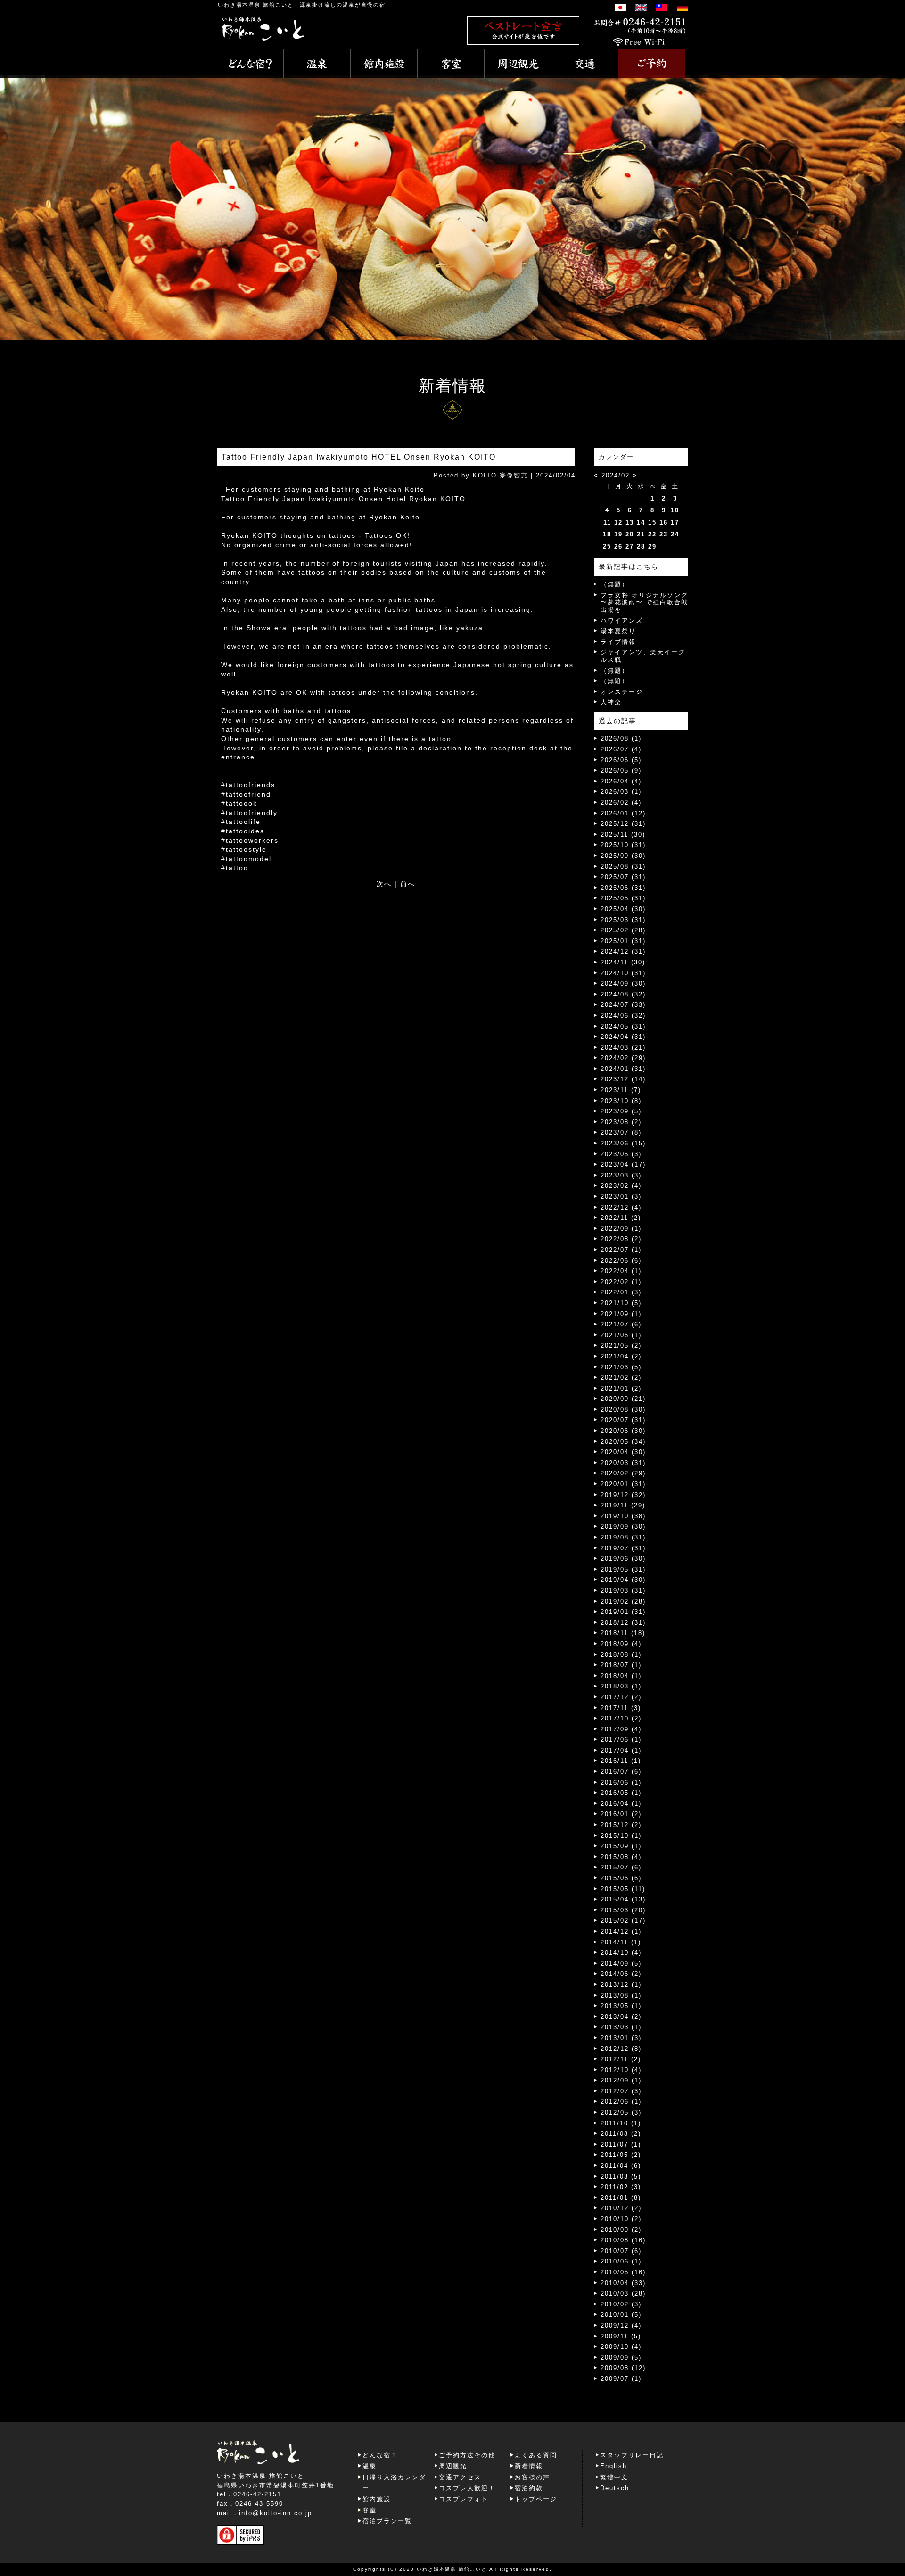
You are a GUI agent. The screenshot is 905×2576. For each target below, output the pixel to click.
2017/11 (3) (621, 1708)
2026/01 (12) (623, 813)
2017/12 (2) (621, 1697)
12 (618, 523)
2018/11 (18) (623, 1633)
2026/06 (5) (621, 760)
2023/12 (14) (623, 1079)
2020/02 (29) (623, 1473)
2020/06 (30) (623, 1431)
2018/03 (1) (621, 1686)
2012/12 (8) (621, 2049)
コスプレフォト (464, 2499)
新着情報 (529, 2466)
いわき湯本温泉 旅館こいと (256, 5)
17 (675, 523)
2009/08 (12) (623, 2368)
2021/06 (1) (621, 1335)
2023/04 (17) (623, 1165)
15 (652, 523)
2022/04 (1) (621, 1271)
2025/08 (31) (623, 867)
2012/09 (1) (621, 2080)
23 (664, 534)
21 (641, 534)
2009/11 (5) (621, 2336)
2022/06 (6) (621, 1261)
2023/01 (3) (621, 1197)
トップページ (536, 2499)
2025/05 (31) (623, 898)
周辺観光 (453, 2466)
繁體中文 (614, 2477)
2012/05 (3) (621, 2112)
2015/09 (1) (621, 1846)
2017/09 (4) (621, 1729)
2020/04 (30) (623, 1452)
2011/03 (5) (621, 2177)
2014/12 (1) (621, 1931)
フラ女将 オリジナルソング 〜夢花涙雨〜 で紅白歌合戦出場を (644, 602)
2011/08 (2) (621, 2134)
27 (630, 547)
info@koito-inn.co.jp (276, 2513)
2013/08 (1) (621, 1996)
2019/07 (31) (623, 1548)
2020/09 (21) (623, 1399)
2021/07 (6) (621, 1324)
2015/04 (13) (623, 1899)
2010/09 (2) (621, 2230)
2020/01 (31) (623, 1484)
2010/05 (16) (623, 2272)
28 (641, 547)
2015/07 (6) (621, 1867)
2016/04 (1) (621, 1804)
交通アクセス (460, 2477)
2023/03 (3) (621, 1175)
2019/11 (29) (623, 1505)
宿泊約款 (529, 2488)
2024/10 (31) (623, 973)
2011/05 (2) (621, 2155)
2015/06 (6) (621, 1878)
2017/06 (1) (621, 1740)
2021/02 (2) (621, 1378)
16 (664, 523)
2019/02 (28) (623, 1601)
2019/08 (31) (623, 1537)
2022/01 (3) (621, 1292)
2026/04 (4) (621, 781)
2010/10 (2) (621, 2219)
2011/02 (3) (621, 2187)
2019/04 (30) (623, 1580)
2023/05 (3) (621, 1154)
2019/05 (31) (623, 1569)
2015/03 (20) (623, 1910)
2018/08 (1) (621, 1655)
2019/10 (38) (623, 1516)
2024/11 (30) (623, 962)
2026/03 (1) (621, 792)
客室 (370, 2510)
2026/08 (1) (621, 738)
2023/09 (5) (621, 1111)
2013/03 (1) (621, 2027)
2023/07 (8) (621, 1132)
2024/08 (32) (623, 994)
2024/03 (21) (623, 1048)
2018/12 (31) (623, 1623)
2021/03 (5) (621, 1367)
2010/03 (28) (623, 2293)
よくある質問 (536, 2455)
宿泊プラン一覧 (387, 2521)
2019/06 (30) (623, 1559)
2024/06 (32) (623, 1016)
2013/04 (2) (621, 2017)
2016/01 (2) (621, 1814)
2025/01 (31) (623, 941)
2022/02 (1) (621, 1282)
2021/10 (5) (621, 1303)
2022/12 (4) (621, 1207)
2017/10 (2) (621, 1718)
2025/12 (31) (623, 824)
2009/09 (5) (621, 2358)
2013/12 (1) (621, 1985)
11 (607, 523)
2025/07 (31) (623, 877)
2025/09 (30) (623, 856)
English (613, 2466)
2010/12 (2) (621, 2208)
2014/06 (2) (621, 1974)
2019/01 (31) (623, 1612)
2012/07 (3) (621, 2091)
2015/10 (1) (621, 1836)
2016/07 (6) (621, 1772)
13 (630, 523)
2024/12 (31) (623, 951)
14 (641, 523)
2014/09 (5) (621, 1963)
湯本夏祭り (618, 631)
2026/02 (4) (621, 802)
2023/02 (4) (621, 1186)
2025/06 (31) (623, 888)
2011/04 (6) (621, 2166)
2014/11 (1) (621, 1942)
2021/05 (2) (621, 1346)
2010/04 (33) (623, 2283)
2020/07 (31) (623, 1420)
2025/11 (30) (623, 835)
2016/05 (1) (621, 1793)
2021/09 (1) (621, 1314)
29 (652, 547)
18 (607, 534)
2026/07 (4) (621, 749)
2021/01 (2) (621, 1388)
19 (618, 534)
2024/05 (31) (623, 1026)
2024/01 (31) (623, 1069)
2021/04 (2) (621, 1356)
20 (630, 534)
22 (652, 534)
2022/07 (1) (621, 1250)
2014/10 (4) (621, 1953)
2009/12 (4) (621, 2325)
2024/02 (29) (623, 1058)
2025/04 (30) (623, 909)
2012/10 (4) (621, 2070)
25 (607, 547)
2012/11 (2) (621, 2059)
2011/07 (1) (621, 2144)
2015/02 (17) (623, 1921)
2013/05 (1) (621, 2006)
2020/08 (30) (623, 1410)
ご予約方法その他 (467, 2455)
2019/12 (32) (623, 1495)
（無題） (615, 584)
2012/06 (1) (621, 2102)
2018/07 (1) (621, 1665)
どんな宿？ (380, 2455)
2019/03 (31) (623, 1591)
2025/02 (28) (623, 930)
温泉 (370, 2466)
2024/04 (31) (623, 1037)
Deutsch (615, 2488)
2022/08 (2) (621, 1239)
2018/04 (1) (621, 1676)
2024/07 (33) (623, 1005)
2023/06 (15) (623, 1143)
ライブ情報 (618, 642)
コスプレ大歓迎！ (467, 2488)
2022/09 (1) (621, 1229)
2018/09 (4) (621, 1644)
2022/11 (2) (621, 1218)
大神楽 (611, 702)
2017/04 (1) (621, 1750)
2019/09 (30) (623, 1527)
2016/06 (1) (621, 1782)
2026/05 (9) (621, 770)
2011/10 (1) (621, 2123)
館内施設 (377, 2499)
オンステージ (622, 692)
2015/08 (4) (621, 1857)
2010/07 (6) (621, 2251)
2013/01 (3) (621, 2038)
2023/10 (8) (621, 1101)
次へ (384, 884)
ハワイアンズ (622, 621)
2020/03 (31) (623, 1463)
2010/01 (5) (621, 2315)
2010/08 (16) (623, 2240)
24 (675, 534)
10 (675, 510)
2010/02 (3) (621, 2304)
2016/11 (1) (621, 1761)
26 (618, 547)
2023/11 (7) (621, 1090)
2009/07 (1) (621, 2379)
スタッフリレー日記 (632, 2455)
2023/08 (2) (621, 1122)
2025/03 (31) (623, 920)
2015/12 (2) (621, 1825)
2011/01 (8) (621, 2198)
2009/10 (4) (621, 2347)
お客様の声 (532, 2477)
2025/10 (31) (623, 845)
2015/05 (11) (623, 1889)
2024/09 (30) (623, 983)
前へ (408, 884)
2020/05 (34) (623, 1442)
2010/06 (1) (621, 2261)
